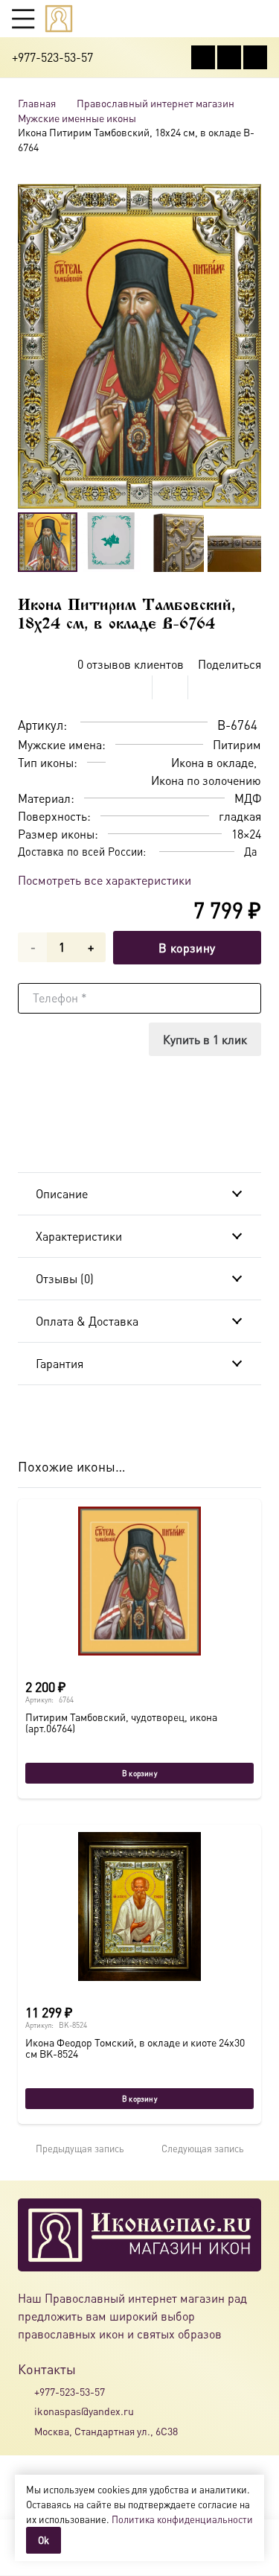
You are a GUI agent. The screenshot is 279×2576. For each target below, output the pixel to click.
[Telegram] (255, 57)
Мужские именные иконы (77, 118)
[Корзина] (231, 19)
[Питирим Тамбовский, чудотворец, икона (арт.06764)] (139, 1581)
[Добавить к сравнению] (250, 687)
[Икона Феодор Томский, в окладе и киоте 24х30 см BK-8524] (139, 1906)
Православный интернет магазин (155, 103)
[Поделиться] (135, 687)
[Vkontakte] (203, 57)
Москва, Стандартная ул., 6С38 (106, 2431)
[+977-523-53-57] (26, 2391)
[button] (23, 19)
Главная (37, 103)
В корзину (187, 948)
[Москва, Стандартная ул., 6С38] (26, 2431)
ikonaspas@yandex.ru (84, 2411)
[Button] (260, 18)
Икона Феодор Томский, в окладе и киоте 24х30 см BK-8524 (135, 2048)
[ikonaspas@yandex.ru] (26, 2411)
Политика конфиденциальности (182, 2519)
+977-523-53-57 (70, 2391)
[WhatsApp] (229, 57)
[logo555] (59, 19)
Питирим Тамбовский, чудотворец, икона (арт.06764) (121, 1722)
